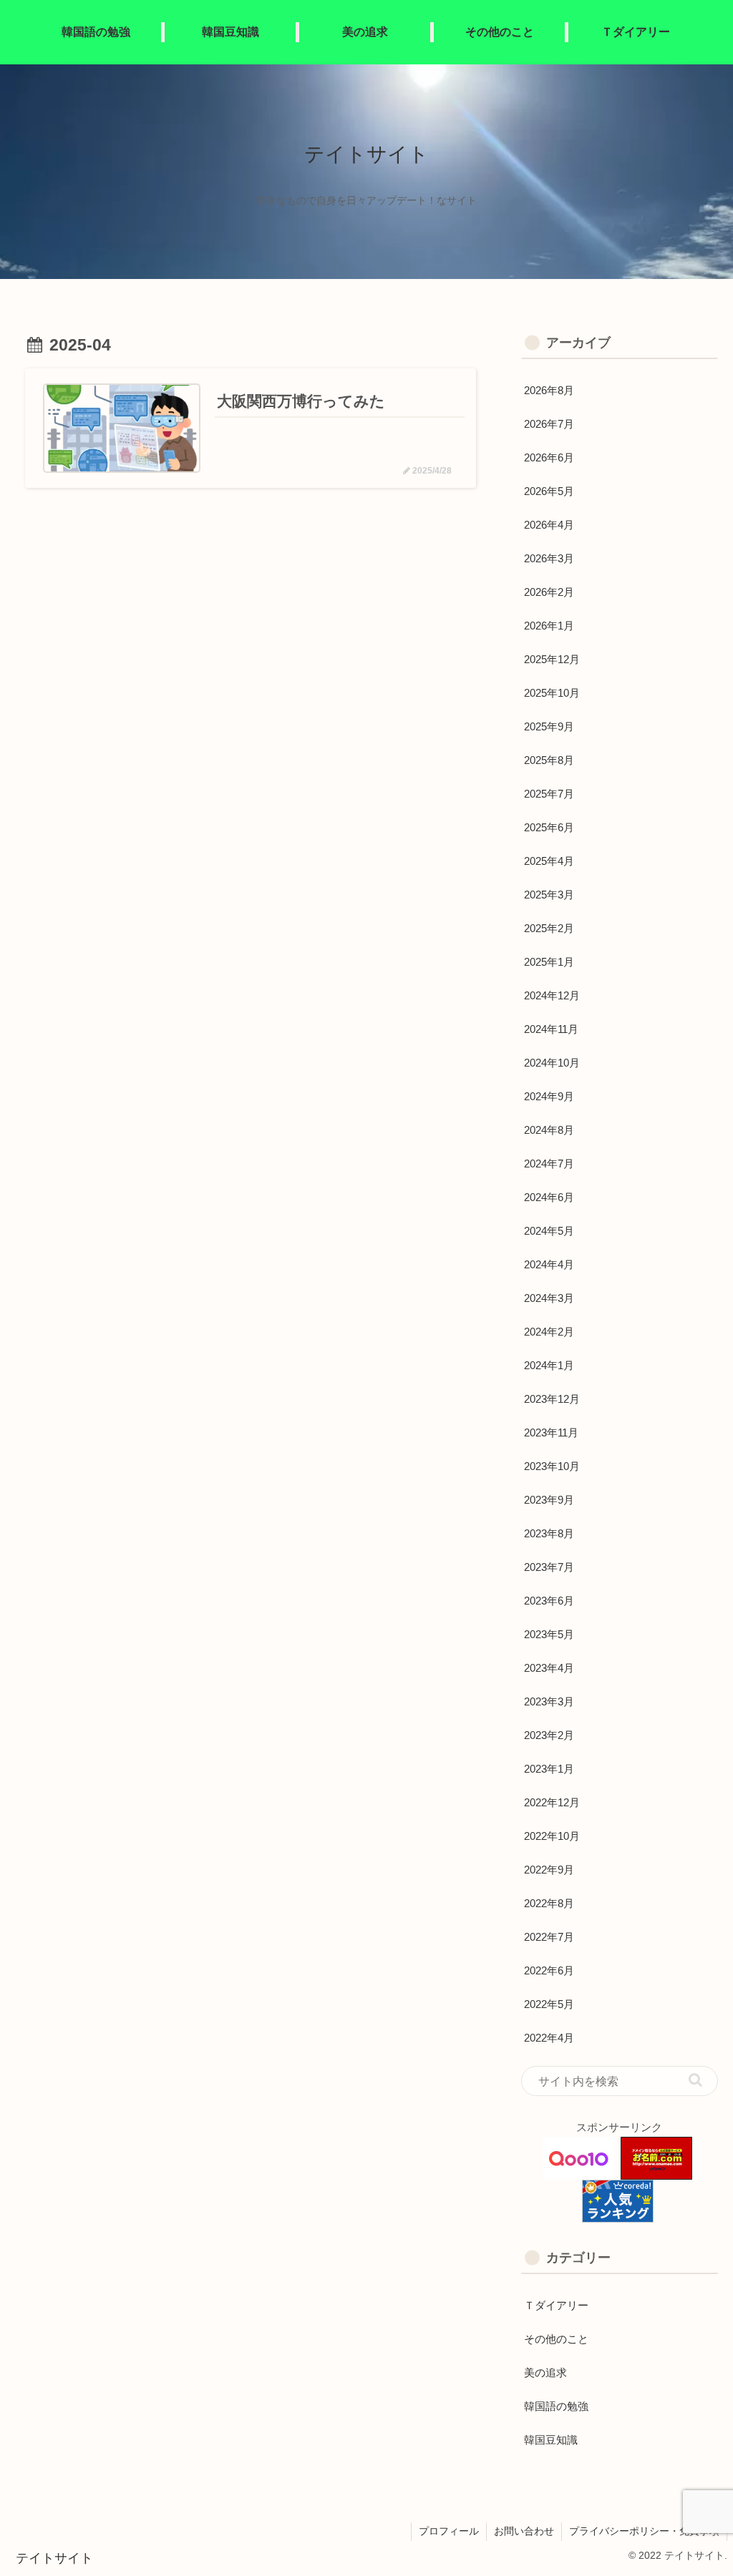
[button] (695, 2080)
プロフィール (449, 2531)
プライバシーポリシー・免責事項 (644, 2531)
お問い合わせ (524, 2531)
